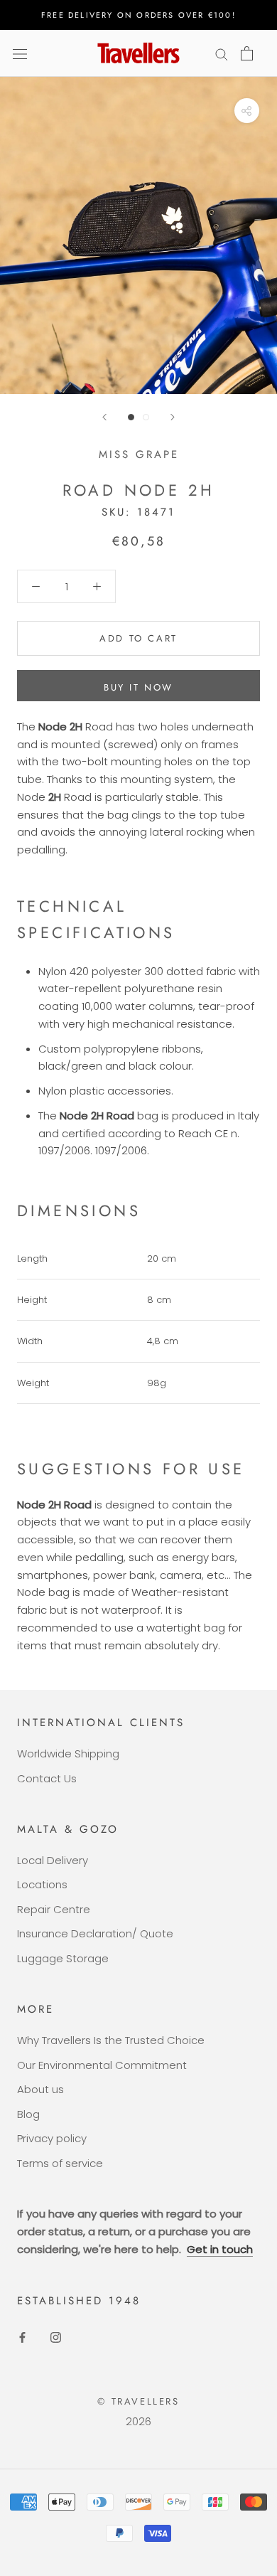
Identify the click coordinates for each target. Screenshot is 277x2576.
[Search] (222, 53)
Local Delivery (53, 1860)
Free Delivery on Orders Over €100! (138, 15)
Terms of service (60, 2163)
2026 (138, 2421)
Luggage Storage (63, 1958)
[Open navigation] (20, 53)
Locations (42, 1884)
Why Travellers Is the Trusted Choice (111, 2040)
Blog (28, 2114)
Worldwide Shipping (68, 1753)
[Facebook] (22, 2337)
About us (40, 2089)
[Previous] (104, 417)
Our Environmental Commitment (102, 2065)
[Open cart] (247, 53)
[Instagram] (56, 2337)
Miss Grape (139, 454)
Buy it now (138, 687)
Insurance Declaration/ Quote (95, 1933)
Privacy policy (52, 2138)
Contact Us (47, 1778)
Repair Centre (54, 1909)
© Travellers (138, 2401)
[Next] (173, 417)
